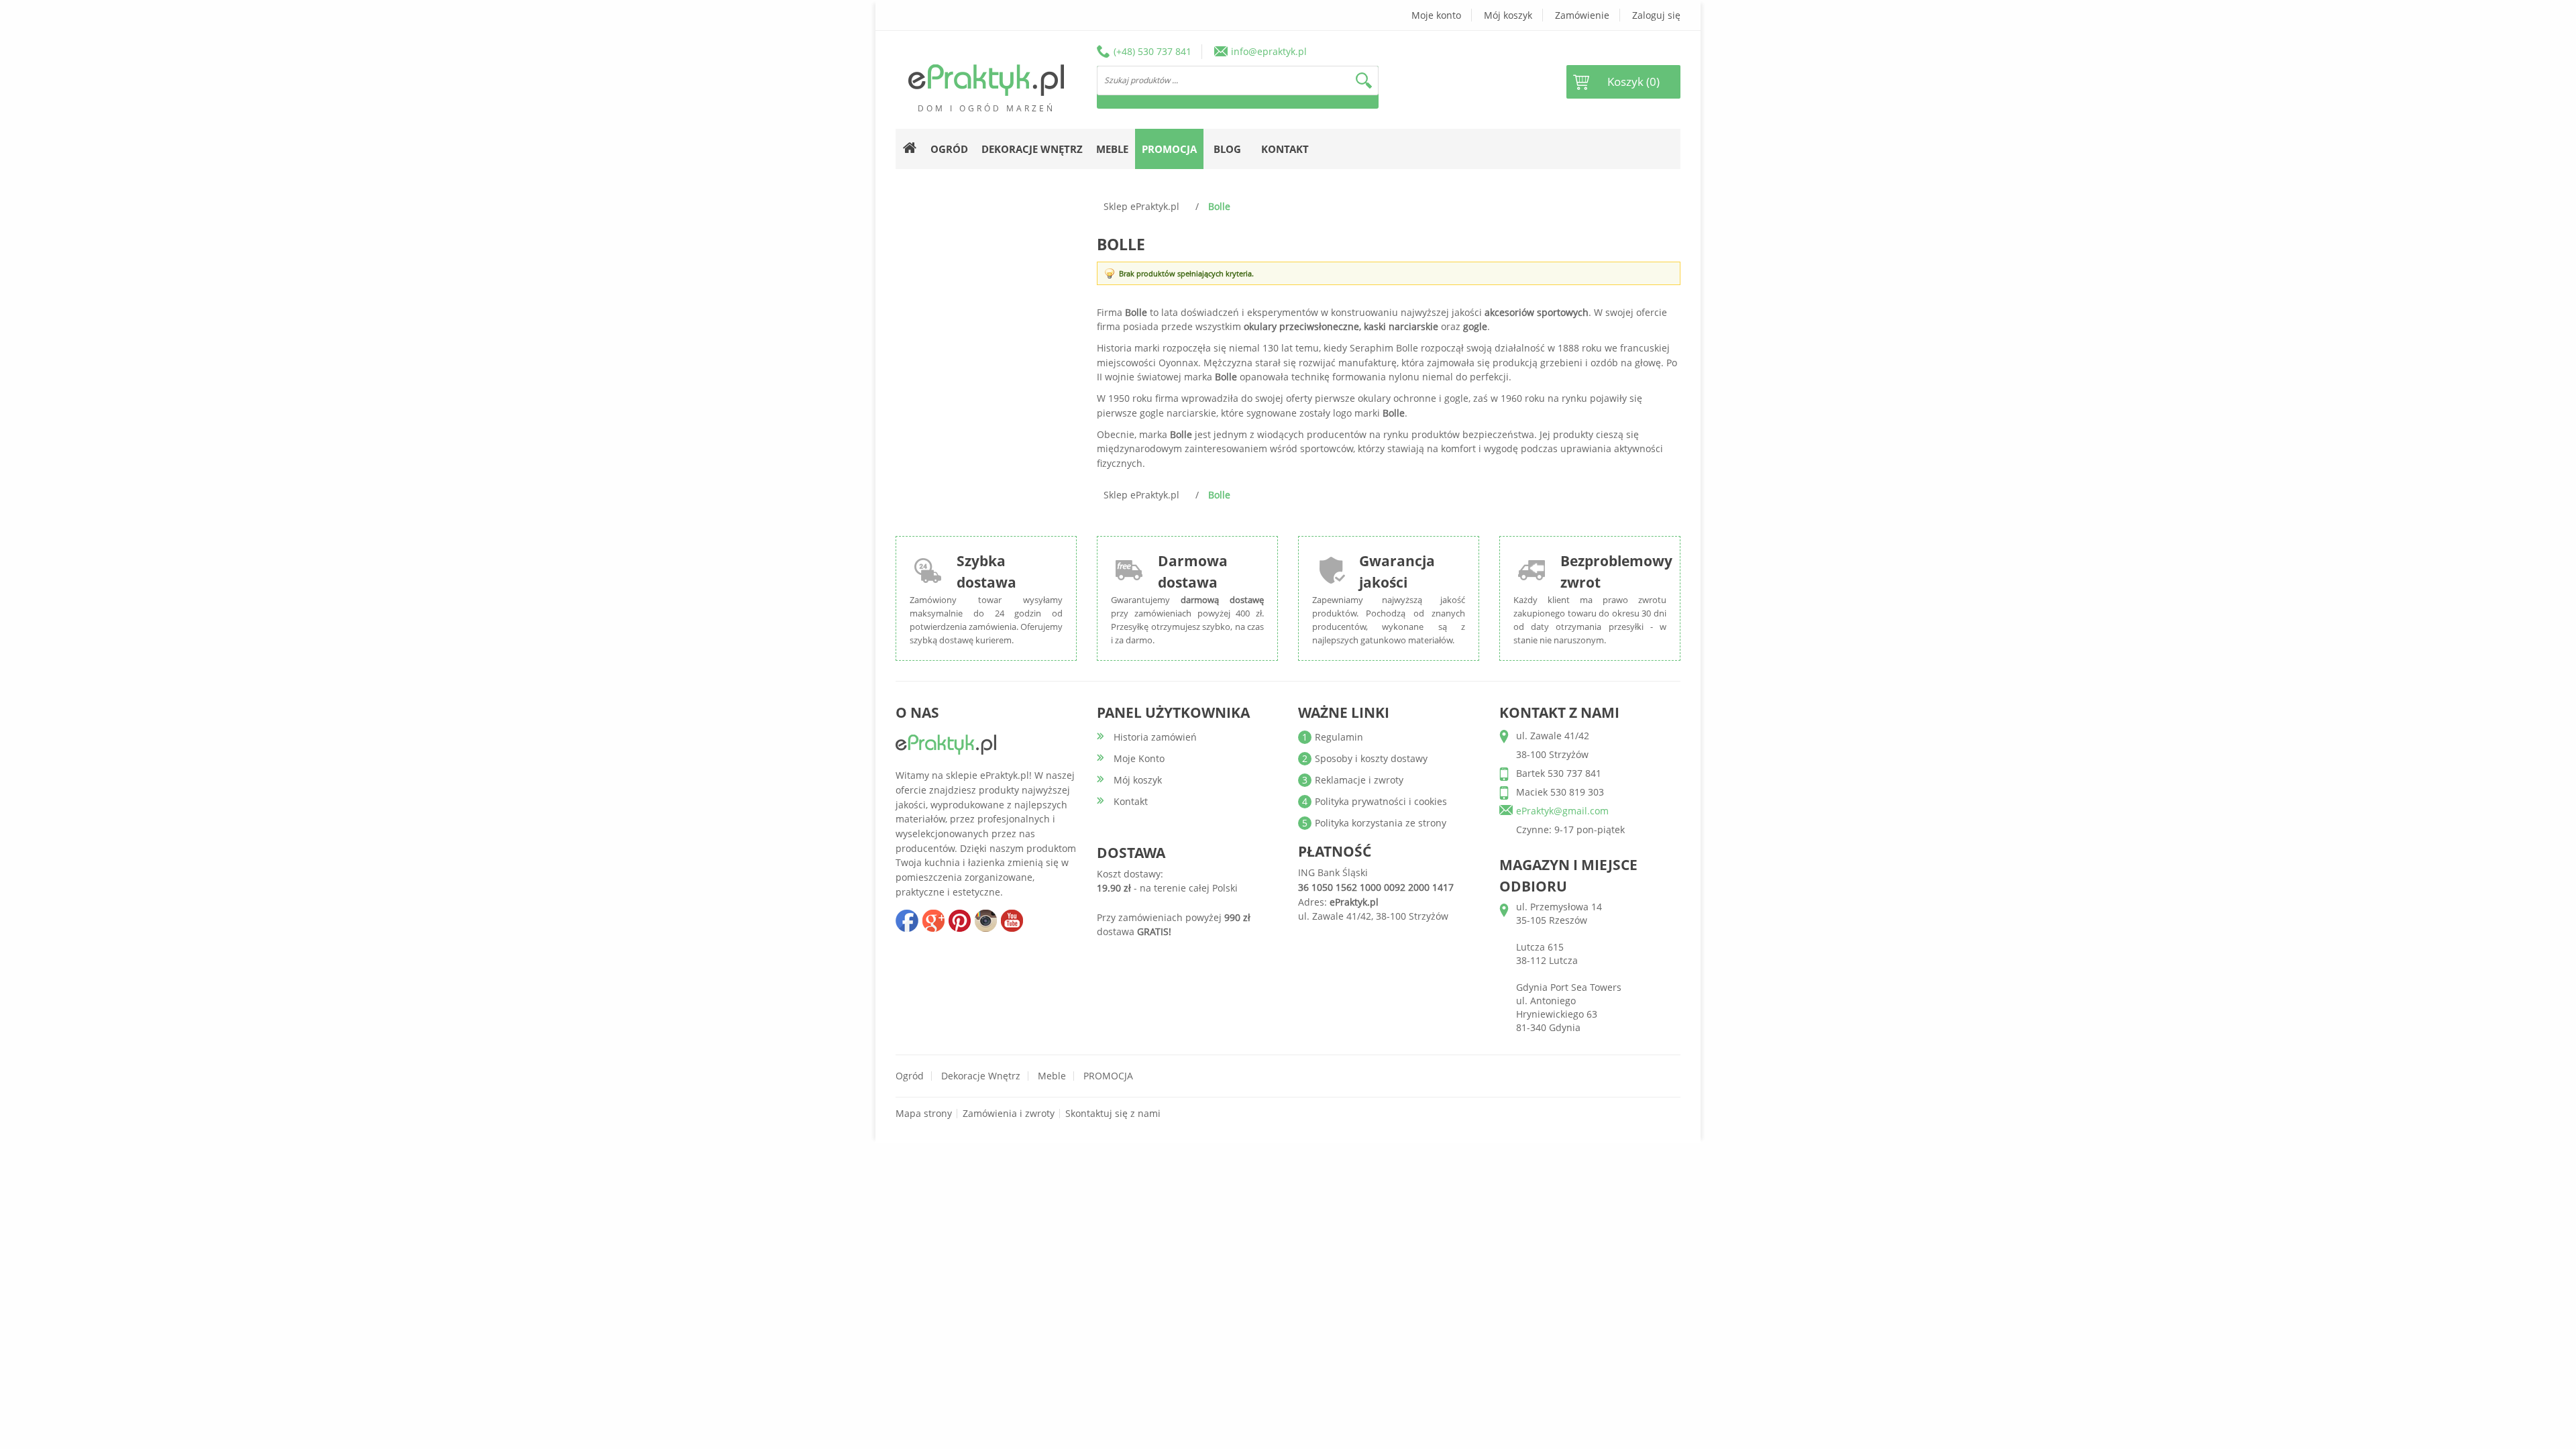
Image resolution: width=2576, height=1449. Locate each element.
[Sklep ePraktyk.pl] (986, 80)
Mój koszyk (1508, 15)
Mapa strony (924, 1113)
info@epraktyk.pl (1269, 51)
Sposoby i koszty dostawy (1371, 758)
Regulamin (1339, 737)
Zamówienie (1582, 15)
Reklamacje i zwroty (1359, 780)
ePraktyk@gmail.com (1562, 811)
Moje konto (1436, 15)
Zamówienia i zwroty (1009, 1113)
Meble (1052, 1076)
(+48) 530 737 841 (1152, 51)
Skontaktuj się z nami (1113, 1113)
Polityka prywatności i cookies (1381, 801)
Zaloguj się (1656, 15)
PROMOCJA (1108, 1076)
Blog (1227, 149)
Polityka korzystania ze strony (1381, 823)
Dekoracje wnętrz (981, 1076)
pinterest (959, 920)
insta (985, 920)
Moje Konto (1139, 758)
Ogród (910, 1076)
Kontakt (1285, 149)
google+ (933, 920)
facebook (907, 920)
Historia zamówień (1155, 737)
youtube (1012, 920)
